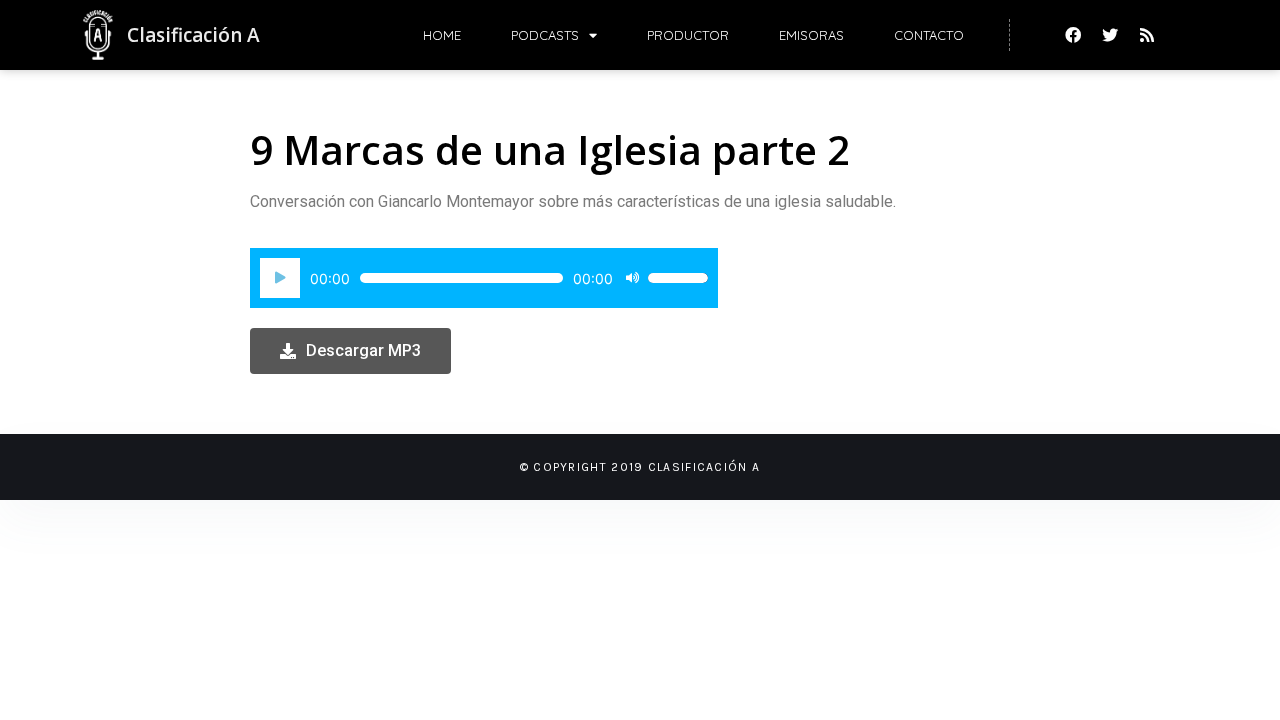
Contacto (929, 35)
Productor (688, 35)
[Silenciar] (632, 278)
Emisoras (811, 35)
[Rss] (1147, 35)
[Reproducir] (280, 278)
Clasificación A (193, 35)
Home (442, 35)
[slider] (678, 278)
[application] (484, 278)
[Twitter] (1110, 35)
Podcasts (545, 35)
